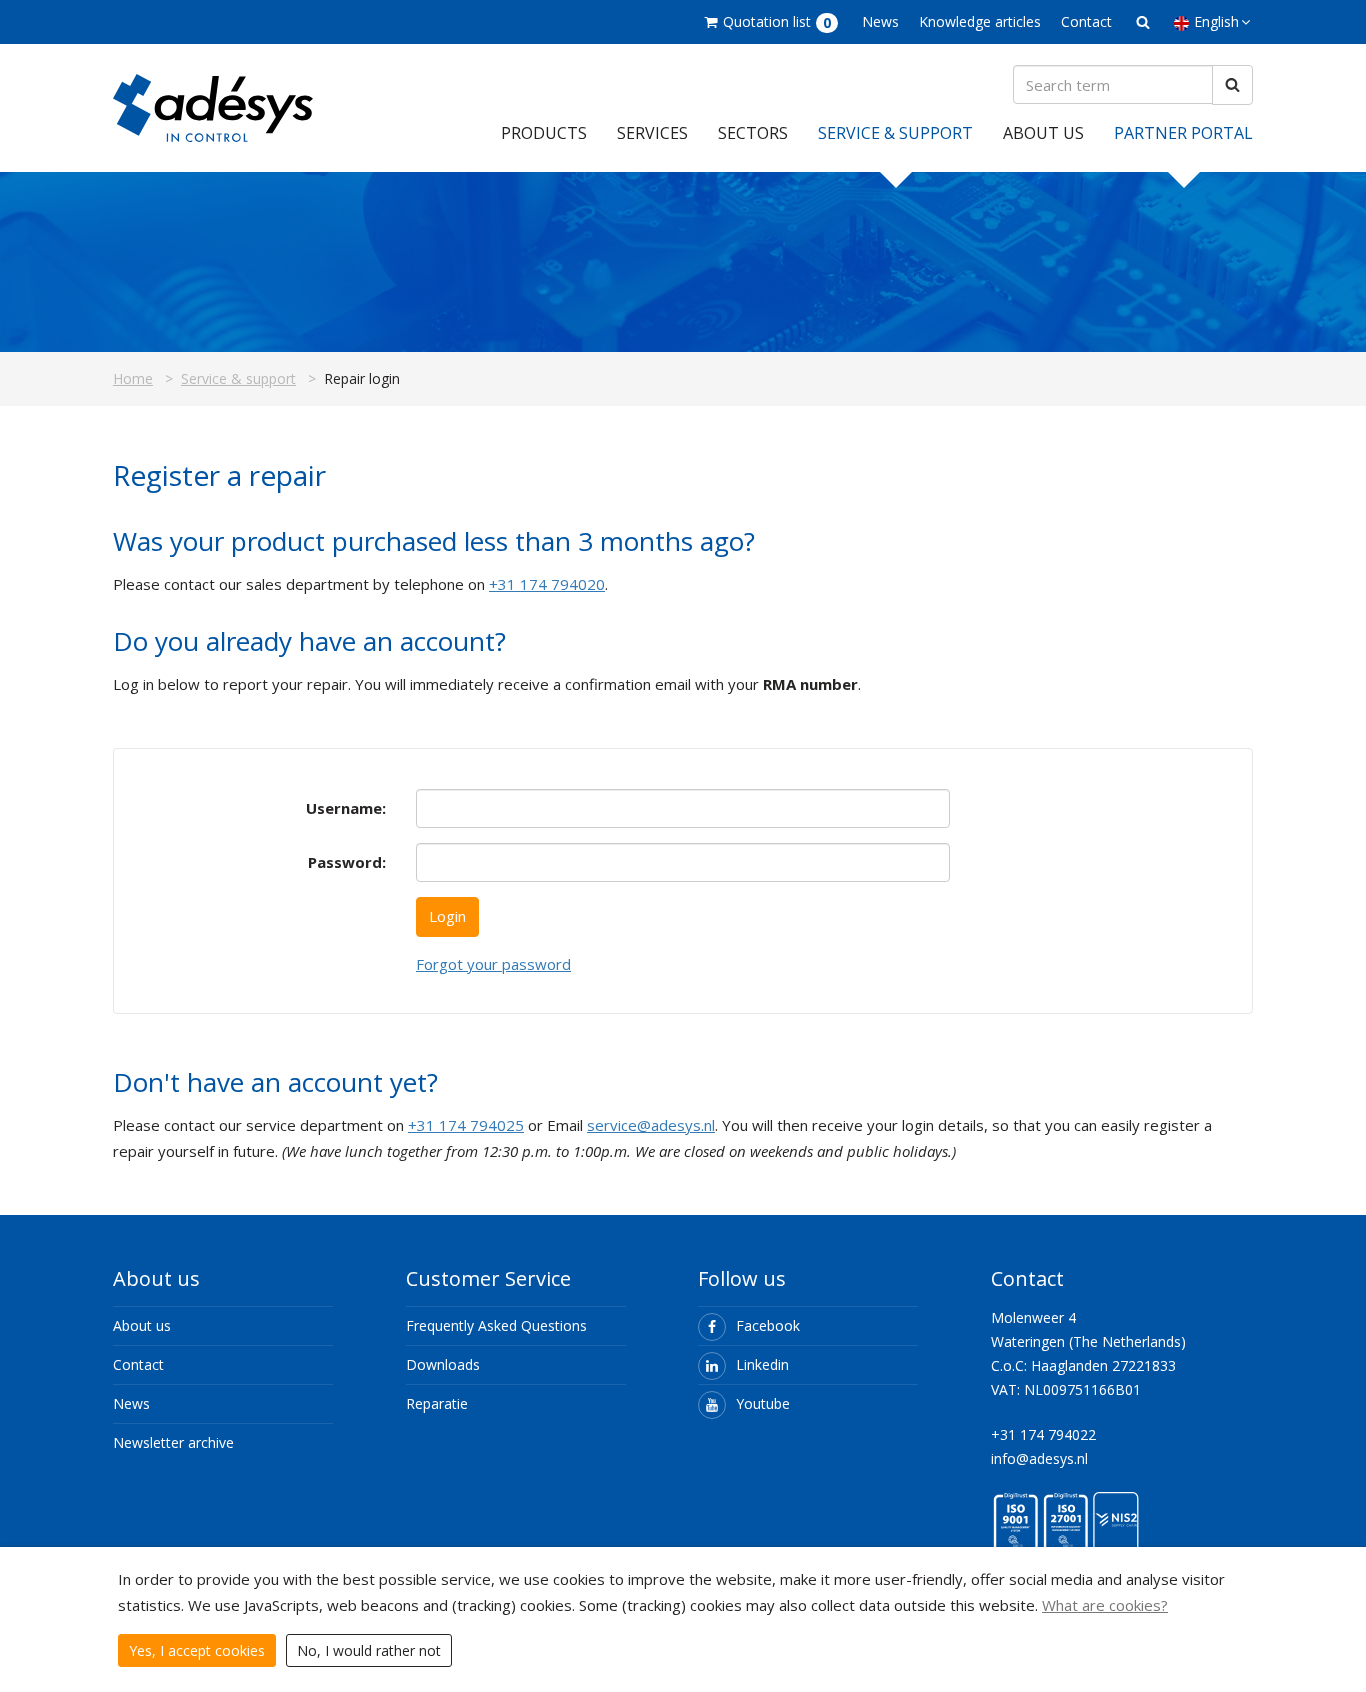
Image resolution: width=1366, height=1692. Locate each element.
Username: (346, 808)
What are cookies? (1105, 1605)
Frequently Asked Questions (496, 1325)
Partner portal (1183, 133)
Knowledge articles (980, 21)
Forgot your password (493, 964)
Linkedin (762, 1364)
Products (544, 133)
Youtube (763, 1403)
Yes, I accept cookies (197, 1650)
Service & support (895, 133)
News (880, 21)
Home (133, 378)
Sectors (753, 133)
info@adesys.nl (1039, 1458)
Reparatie (437, 1403)
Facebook (768, 1325)
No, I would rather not (369, 1650)
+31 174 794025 (466, 1125)
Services (652, 133)
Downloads (443, 1364)
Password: (347, 862)
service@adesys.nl (651, 1125)
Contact (1086, 21)
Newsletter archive (173, 1442)
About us (1043, 133)
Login (447, 916)
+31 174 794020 (547, 584)
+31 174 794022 (1043, 1434)
